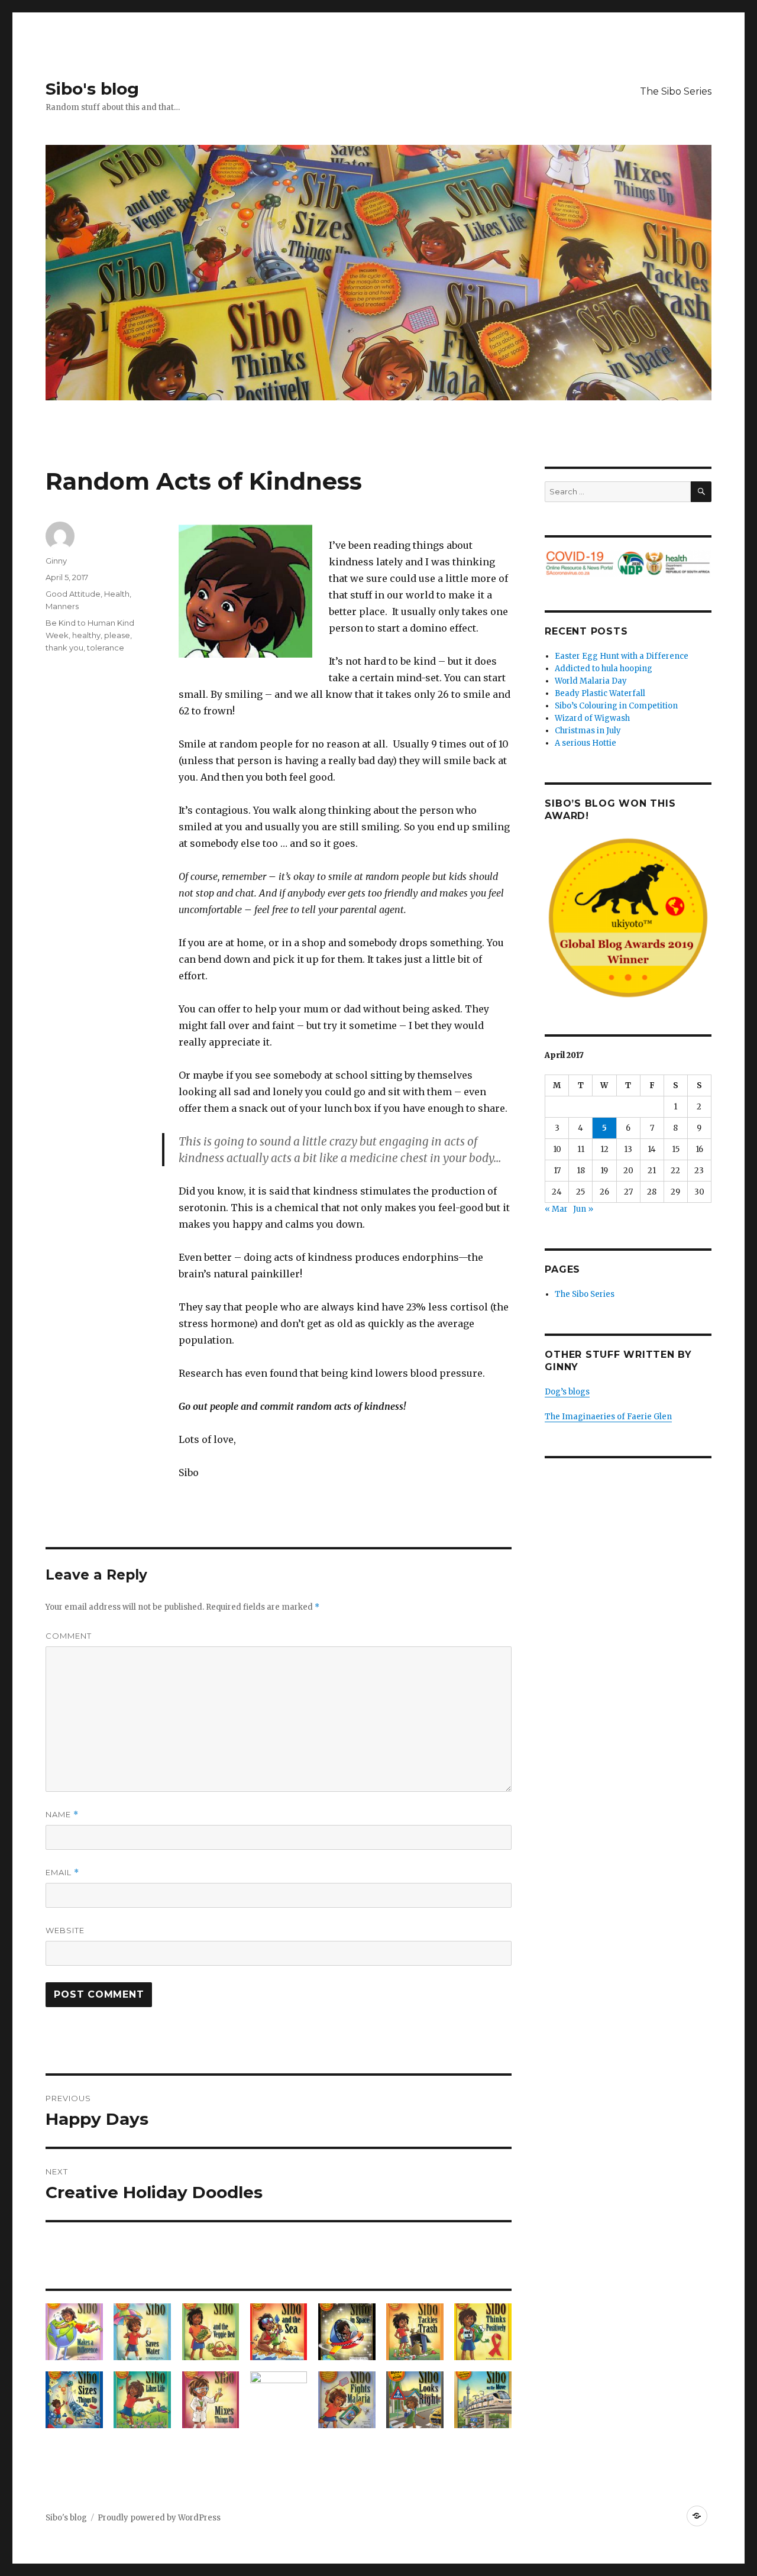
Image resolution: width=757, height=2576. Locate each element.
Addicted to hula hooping (604, 669)
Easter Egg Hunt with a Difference (622, 656)
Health (117, 594)
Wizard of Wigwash (592, 718)
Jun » (583, 1209)
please (117, 635)
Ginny (56, 561)
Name (62, 1815)
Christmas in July (588, 731)
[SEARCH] (701, 492)
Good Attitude (73, 594)
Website (65, 1930)
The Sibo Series (676, 91)
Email (62, 1873)
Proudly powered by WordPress (159, 2518)
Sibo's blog (92, 89)
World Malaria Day (591, 681)
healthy (86, 635)
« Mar (556, 1209)
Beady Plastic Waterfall (600, 693)
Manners (62, 606)
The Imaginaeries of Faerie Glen (608, 1417)
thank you (64, 648)
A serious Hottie (585, 743)
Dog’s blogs (567, 1392)
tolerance (106, 648)
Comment (69, 1636)
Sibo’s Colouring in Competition (616, 706)
